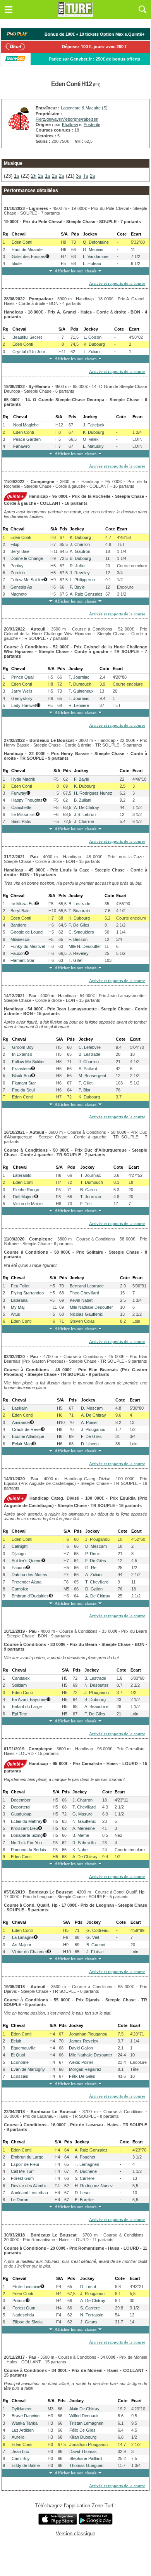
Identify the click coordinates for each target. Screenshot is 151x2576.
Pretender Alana (27, 1582)
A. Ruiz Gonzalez (86, 594)
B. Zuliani (82, 800)
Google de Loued (27, 932)
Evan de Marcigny (28, 2069)
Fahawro (21, 446)
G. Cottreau (97, 1930)
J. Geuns (89, 2322)
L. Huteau (92, 263)
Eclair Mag (22, 1444)
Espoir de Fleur (25, 2164)
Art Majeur (22, 1945)
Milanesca (20, 939)
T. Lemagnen (87, 2164)
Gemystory (22, 698)
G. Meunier (93, 249)
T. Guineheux (81, 691)
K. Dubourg (94, 344)
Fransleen (21, 1069)
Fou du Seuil (24, 1090)
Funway (19, 793)
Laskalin (20, 1408)
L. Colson (93, 337)
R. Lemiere (79, 705)
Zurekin (18, 573)
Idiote (17, 263)
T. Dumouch (80, 684)
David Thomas (83, 2451)
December (21, 1800)
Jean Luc (20, 2451)
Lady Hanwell (24, 705)
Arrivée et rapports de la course (117, 283)
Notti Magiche (26, 425)
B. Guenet (96, 1945)
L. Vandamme (96, 256)
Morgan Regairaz (85, 2069)
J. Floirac (95, 1952)
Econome (20, 2062)
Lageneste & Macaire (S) (84, 108)
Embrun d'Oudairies (30, 1596)
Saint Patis (21, 821)
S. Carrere (85, 2178)
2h (34, 176)
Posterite (92, 125)
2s (41, 176)
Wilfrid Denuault (84, 2416)
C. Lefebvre (90, 1047)
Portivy (17, 566)
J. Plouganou (93, 1429)
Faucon (18, 953)
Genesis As (21, 587)
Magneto (19, 594)
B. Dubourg (80, 558)
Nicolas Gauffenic (86, 1314)
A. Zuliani (94, 1575)
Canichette (21, 807)
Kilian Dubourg (83, 2437)
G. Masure (82, 1814)
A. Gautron (80, 551)
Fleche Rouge (26, 1190)
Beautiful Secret (27, 337)
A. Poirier (89, 1422)
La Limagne (23, 1937)
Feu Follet (20, 1286)
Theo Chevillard (84, 1293)
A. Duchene (86, 2171)
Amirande (21, 1422)
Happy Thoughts (27, 800)
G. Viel (93, 1937)
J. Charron (80, 544)
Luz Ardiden (23, 2430)
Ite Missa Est (23, 814)
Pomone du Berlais (28, 1850)
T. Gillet (75, 960)
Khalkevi (70, 125)
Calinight (20, 1546)
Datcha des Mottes (29, 1575)
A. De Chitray (87, 807)
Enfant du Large (27, 1706)
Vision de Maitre (28, 1204)
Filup (15, 544)
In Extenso (22, 1054)
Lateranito (22, 1175)
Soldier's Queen (27, 1561)
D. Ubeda (90, 1444)
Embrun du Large (27, 2157)
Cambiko (20, 1589)
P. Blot (84, 1090)
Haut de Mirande (27, 249)
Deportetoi (21, 1807)
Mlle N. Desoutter (85, 946)
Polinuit (19, 2301)
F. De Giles (79, 925)
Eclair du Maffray (27, 1821)
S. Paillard (88, 1069)
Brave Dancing (26, 2416)
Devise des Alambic (29, 2186)
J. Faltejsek (94, 425)
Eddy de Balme (26, 2465)
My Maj (18, 1307)
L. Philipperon (82, 580)
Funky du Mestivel (28, 946)
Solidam (19, 1685)
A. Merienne (84, 1828)
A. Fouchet (85, 2157)
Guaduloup (21, 1814)
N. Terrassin (92, 2315)
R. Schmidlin (84, 1843)
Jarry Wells (22, 691)
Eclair (16, 2041)
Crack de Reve (26, 1429)
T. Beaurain (79, 911)
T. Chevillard (97, 1582)
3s (79, 176)
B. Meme (81, 1835)
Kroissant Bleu (24, 1828)
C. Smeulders (81, 932)
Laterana (19, 1300)
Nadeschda (23, 2315)
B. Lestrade (79, 904)
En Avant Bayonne (29, 1699)
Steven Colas (82, 1321)
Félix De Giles (82, 2076)
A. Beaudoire (96, 1706)
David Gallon (81, 2048)
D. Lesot (83, 2193)
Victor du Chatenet (29, 1952)
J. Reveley (80, 573)
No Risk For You (26, 1843)
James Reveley (84, 2041)
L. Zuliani (92, 352)
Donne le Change (27, 558)
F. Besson (78, 939)
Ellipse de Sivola (27, 2322)
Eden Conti (22, 242)
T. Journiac (79, 677)
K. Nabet (81, 1850)
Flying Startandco (27, 1293)
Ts (86, 176)
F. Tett (86, 1204)
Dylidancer (22, 2409)
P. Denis (93, 1554)
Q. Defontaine (96, 242)
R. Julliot (78, 566)
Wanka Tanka (25, 2423)
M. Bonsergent (92, 1076)
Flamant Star (22, 960)
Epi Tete (20, 1714)
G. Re (91, 1568)
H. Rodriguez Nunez (93, 793)
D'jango (19, 1554)
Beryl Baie (20, 551)
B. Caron (88, 1190)
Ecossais (20, 2076)
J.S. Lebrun (85, 814)
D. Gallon (94, 1589)
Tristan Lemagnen (86, 2423)
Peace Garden (27, 439)
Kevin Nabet (81, 1300)
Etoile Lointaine (26, 2287)
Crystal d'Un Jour (29, 352)
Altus (15, 1314)
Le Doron (20, 2200)
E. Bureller (84, 2200)
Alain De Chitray (84, 2409)
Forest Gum (22, 2178)
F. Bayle (77, 587)
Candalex (21, 1678)
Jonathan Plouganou (88, 2034)
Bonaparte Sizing (27, 1835)
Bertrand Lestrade (87, 1286)
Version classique (75, 2534)
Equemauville (23, 2048)
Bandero (18, 925)
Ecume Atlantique (28, 1436)
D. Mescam (92, 1408)
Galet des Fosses (28, 256)
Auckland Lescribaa (29, 2193)
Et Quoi (18, 2055)
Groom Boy (23, 1047)
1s (17, 176)
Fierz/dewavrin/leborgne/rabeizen (67, 119)
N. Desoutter (96, 1685)
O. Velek (91, 439)
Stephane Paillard (86, 2458)
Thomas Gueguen (86, 2465)
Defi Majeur (23, 1197)
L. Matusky (93, 446)
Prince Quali (23, 677)
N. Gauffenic (84, 1821)
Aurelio (18, 2437)
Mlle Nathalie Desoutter (91, 1307)
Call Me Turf (22, 2171)
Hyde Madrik (23, 779)
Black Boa (21, 1076)
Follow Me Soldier (27, 580)
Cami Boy (21, 2458)
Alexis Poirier (81, 2062)
